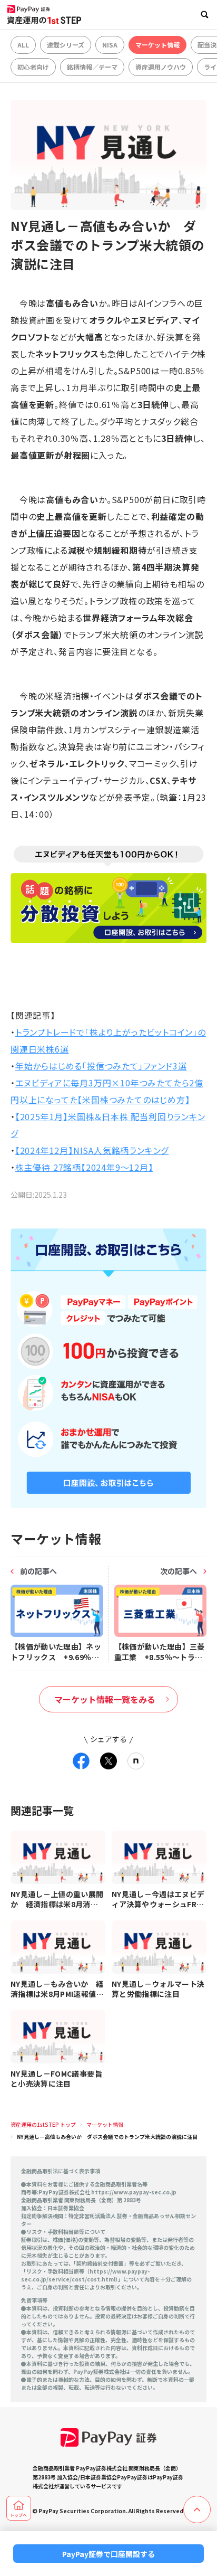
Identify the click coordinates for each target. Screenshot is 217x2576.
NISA (110, 45)
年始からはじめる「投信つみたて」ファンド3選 (101, 1066)
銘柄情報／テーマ (92, 67)
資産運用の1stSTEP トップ (43, 2124)
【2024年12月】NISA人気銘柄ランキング (92, 1150)
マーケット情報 (157, 45)
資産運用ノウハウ (161, 67)
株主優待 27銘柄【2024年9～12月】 (84, 1167)
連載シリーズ (66, 45)
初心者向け (33, 67)
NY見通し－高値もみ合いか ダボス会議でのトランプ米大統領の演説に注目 (107, 2137)
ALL (23, 45)
